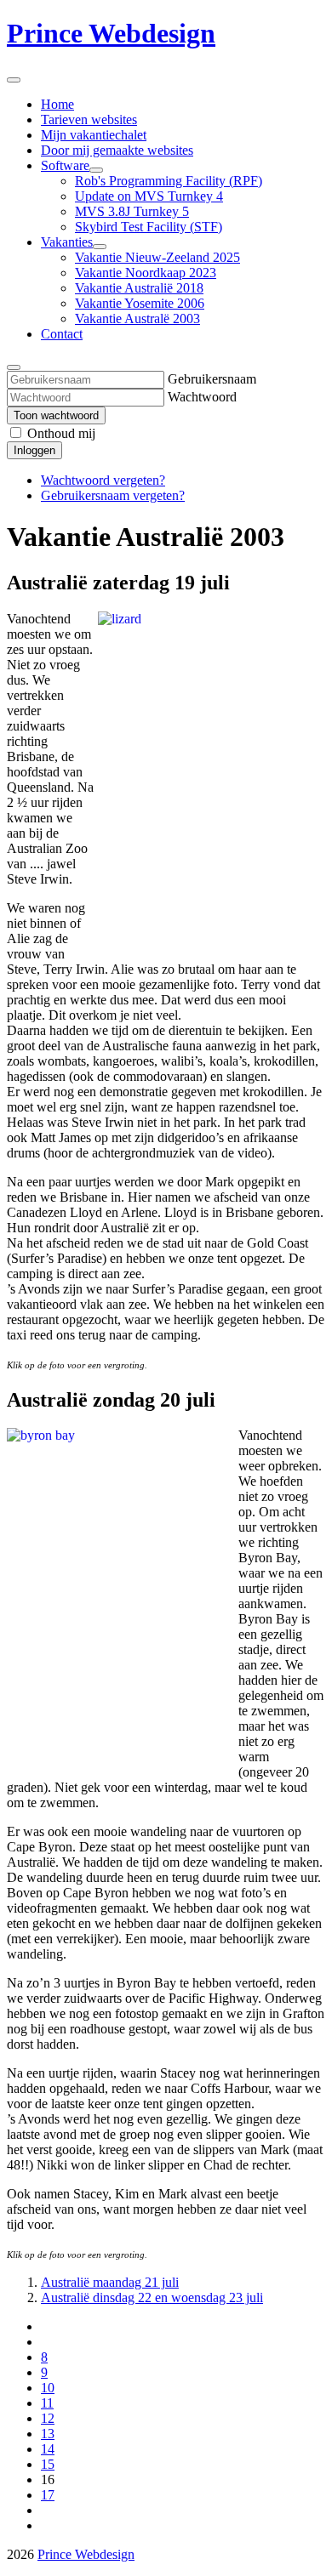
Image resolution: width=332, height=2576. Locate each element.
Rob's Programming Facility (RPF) (169, 181)
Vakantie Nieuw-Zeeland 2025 (157, 257)
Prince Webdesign (111, 33)
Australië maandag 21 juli (110, 2282)
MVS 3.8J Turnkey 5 (132, 211)
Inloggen (34, 450)
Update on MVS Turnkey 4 (149, 196)
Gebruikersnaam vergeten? (113, 495)
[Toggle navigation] (14, 80)
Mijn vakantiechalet (94, 135)
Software (65, 165)
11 (47, 2403)
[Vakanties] (100, 247)
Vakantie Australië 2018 (139, 288)
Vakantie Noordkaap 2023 (146, 273)
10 (48, 2388)
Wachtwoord (202, 397)
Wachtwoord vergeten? (103, 480)
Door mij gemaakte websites (117, 150)
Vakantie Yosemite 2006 (140, 303)
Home (57, 104)
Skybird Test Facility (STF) (149, 227)
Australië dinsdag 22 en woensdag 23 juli (152, 2297)
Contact (62, 334)
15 (48, 2464)
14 (48, 2449)
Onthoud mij (61, 433)
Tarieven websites (89, 119)
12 (48, 2418)
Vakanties (67, 242)
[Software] (96, 170)
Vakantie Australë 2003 (137, 318)
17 (48, 2495)
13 (48, 2434)
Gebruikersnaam (212, 379)
